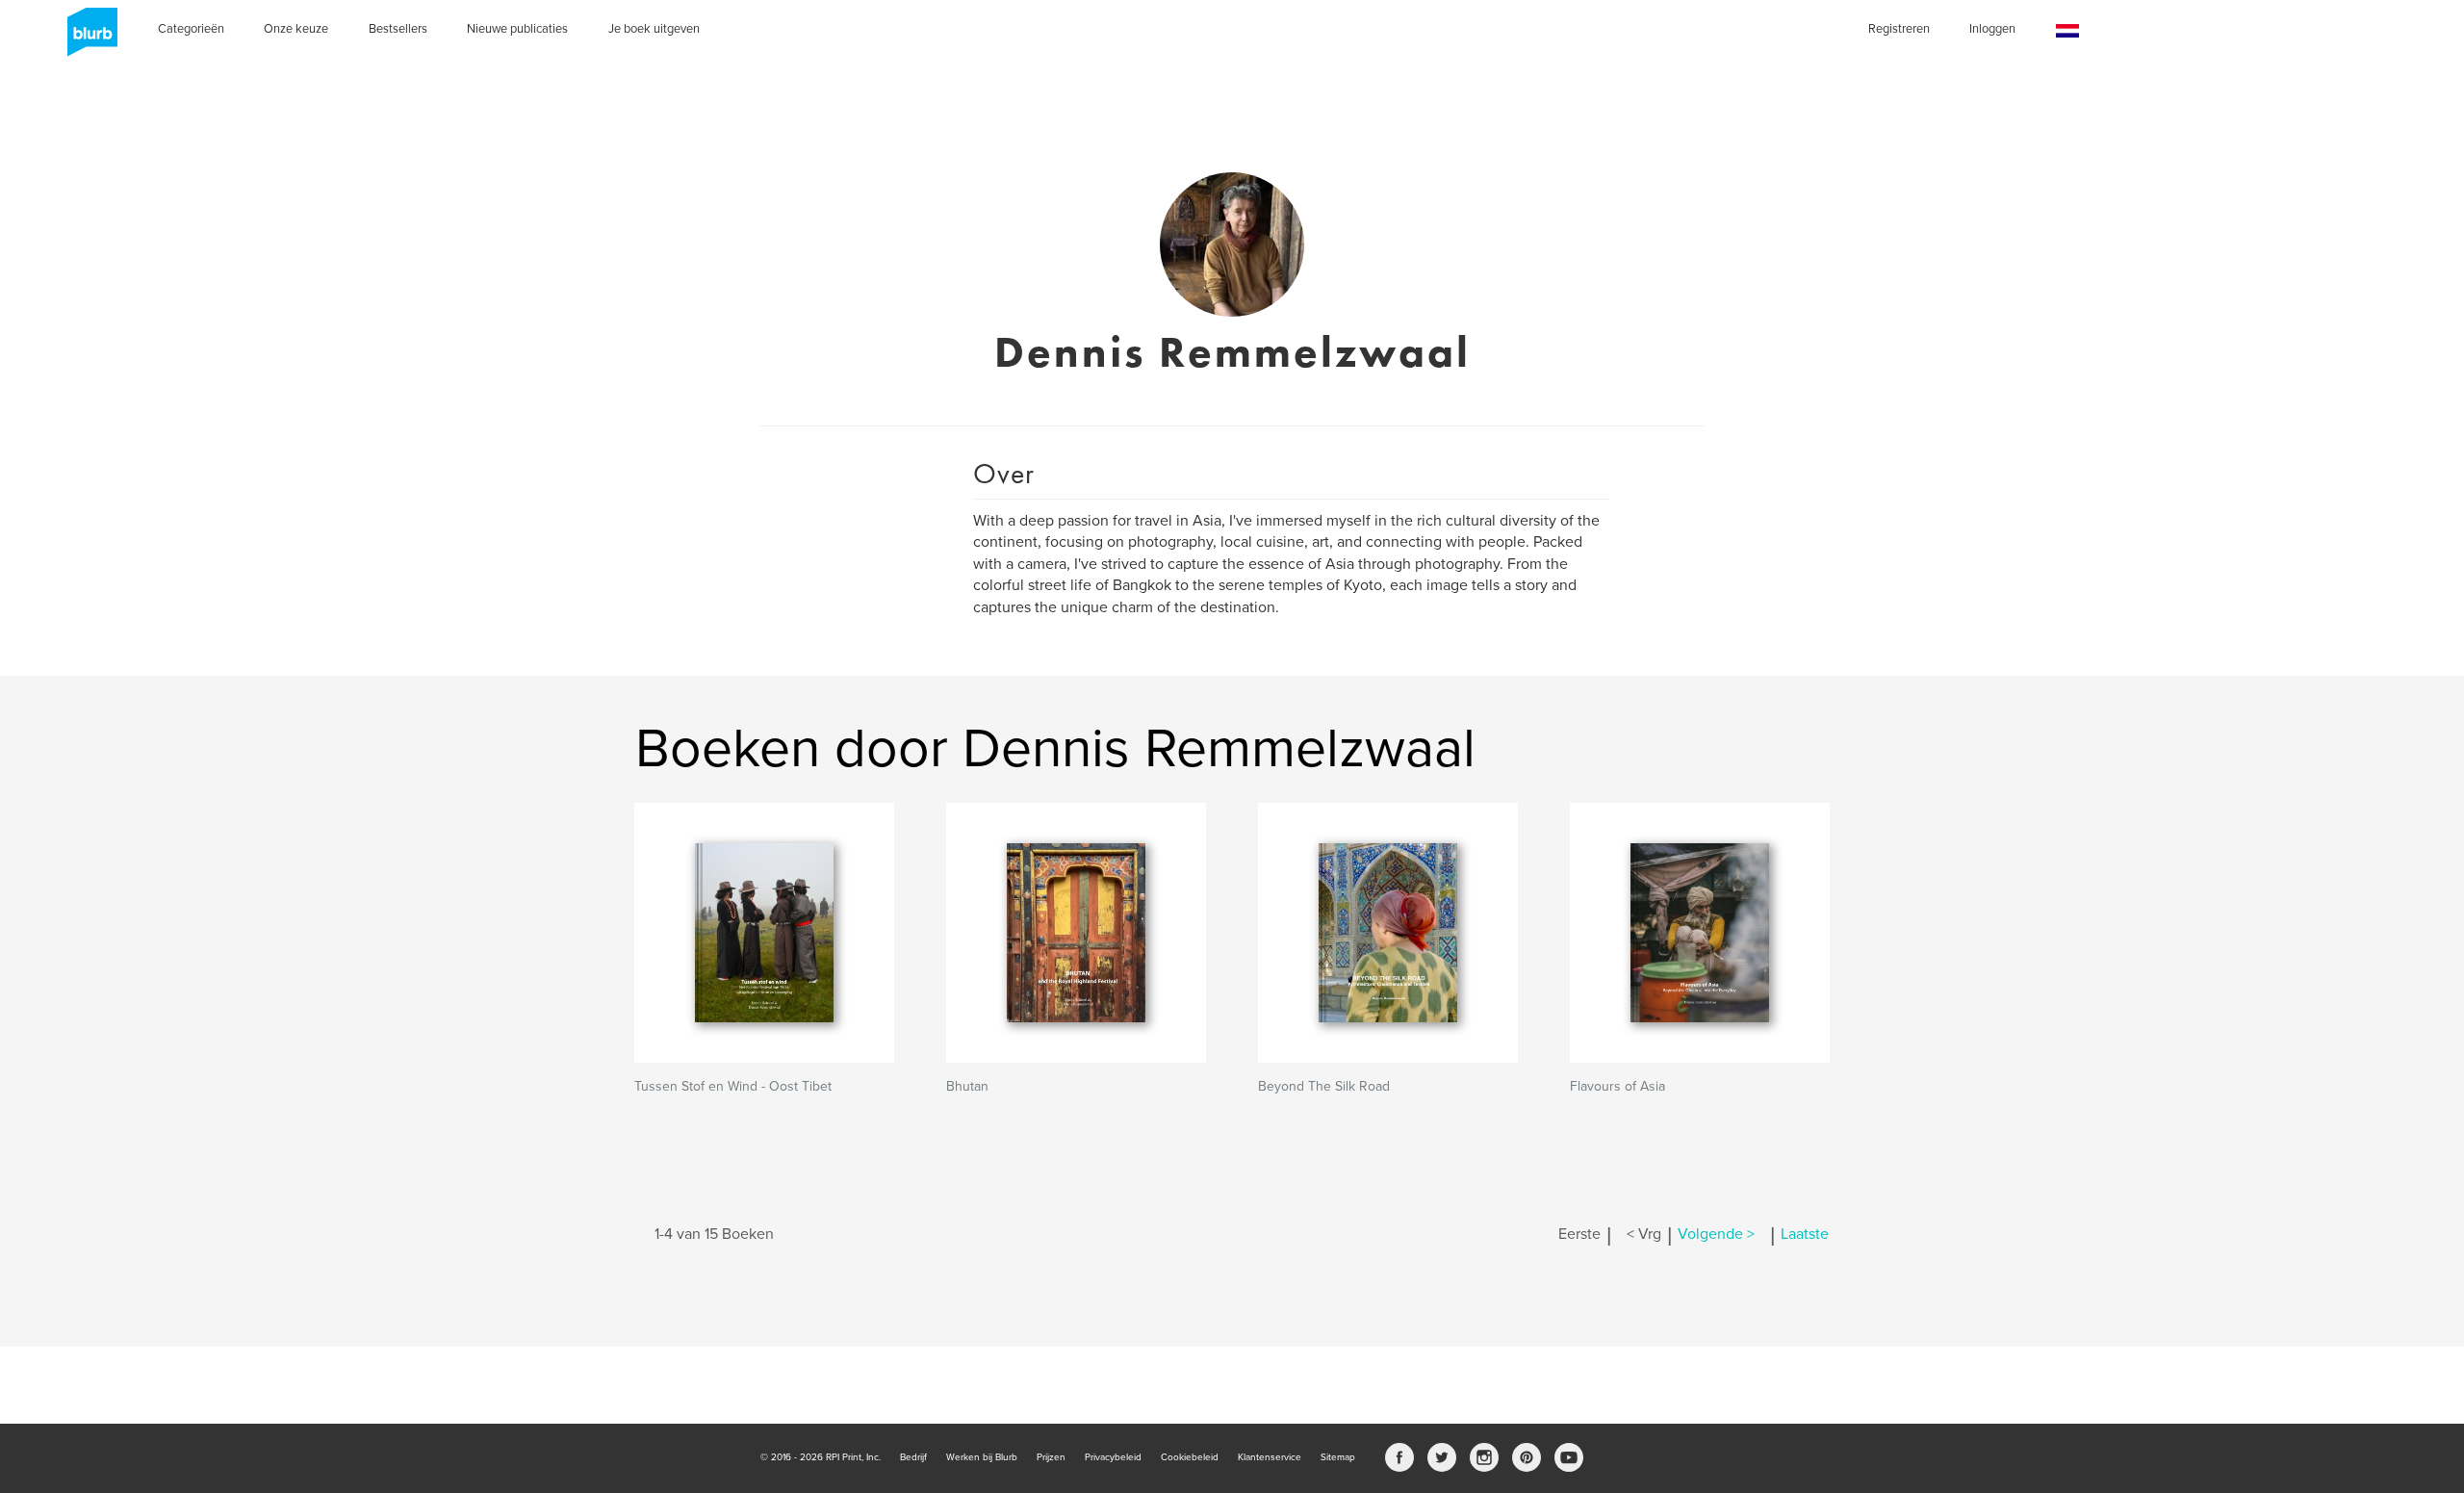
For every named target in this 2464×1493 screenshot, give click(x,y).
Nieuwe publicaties (517, 29)
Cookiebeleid (1190, 1457)
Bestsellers (398, 29)
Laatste (1805, 1234)
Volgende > (1716, 1234)
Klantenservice (1270, 1457)
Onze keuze (296, 29)
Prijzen (1051, 1457)
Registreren (1899, 29)
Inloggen (1992, 29)
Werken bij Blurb (982, 1457)
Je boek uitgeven (654, 29)
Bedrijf (913, 1457)
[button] (2067, 31)
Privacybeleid (1113, 1457)
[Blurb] (87, 39)
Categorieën (191, 29)
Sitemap (1338, 1457)
